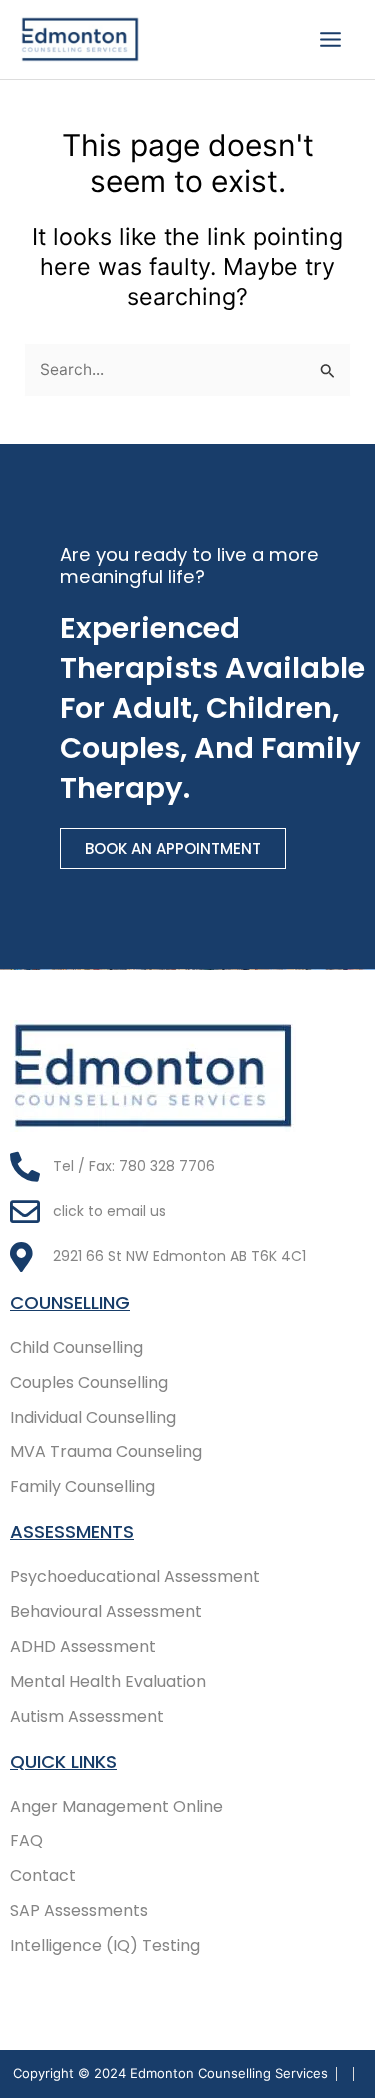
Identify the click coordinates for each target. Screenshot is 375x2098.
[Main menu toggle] (331, 39)
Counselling (70, 1302)
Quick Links (63, 1761)
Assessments (72, 1531)
